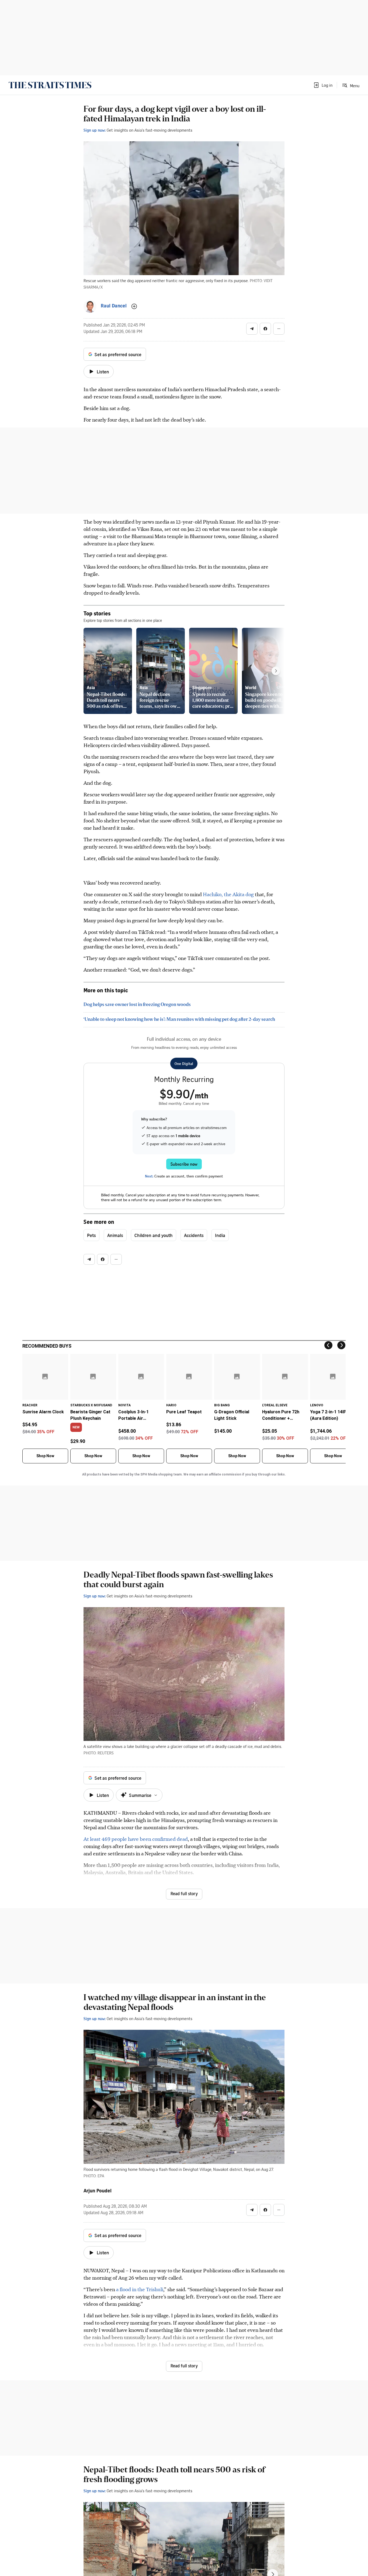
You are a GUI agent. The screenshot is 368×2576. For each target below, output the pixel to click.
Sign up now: (95, 130)
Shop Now (45, 1456)
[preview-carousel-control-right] (276, 671)
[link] (50, 85)
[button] (323, 85)
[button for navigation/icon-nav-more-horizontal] (279, 329)
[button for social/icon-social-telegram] (252, 329)
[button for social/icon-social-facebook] (265, 329)
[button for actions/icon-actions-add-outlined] (134, 306)
